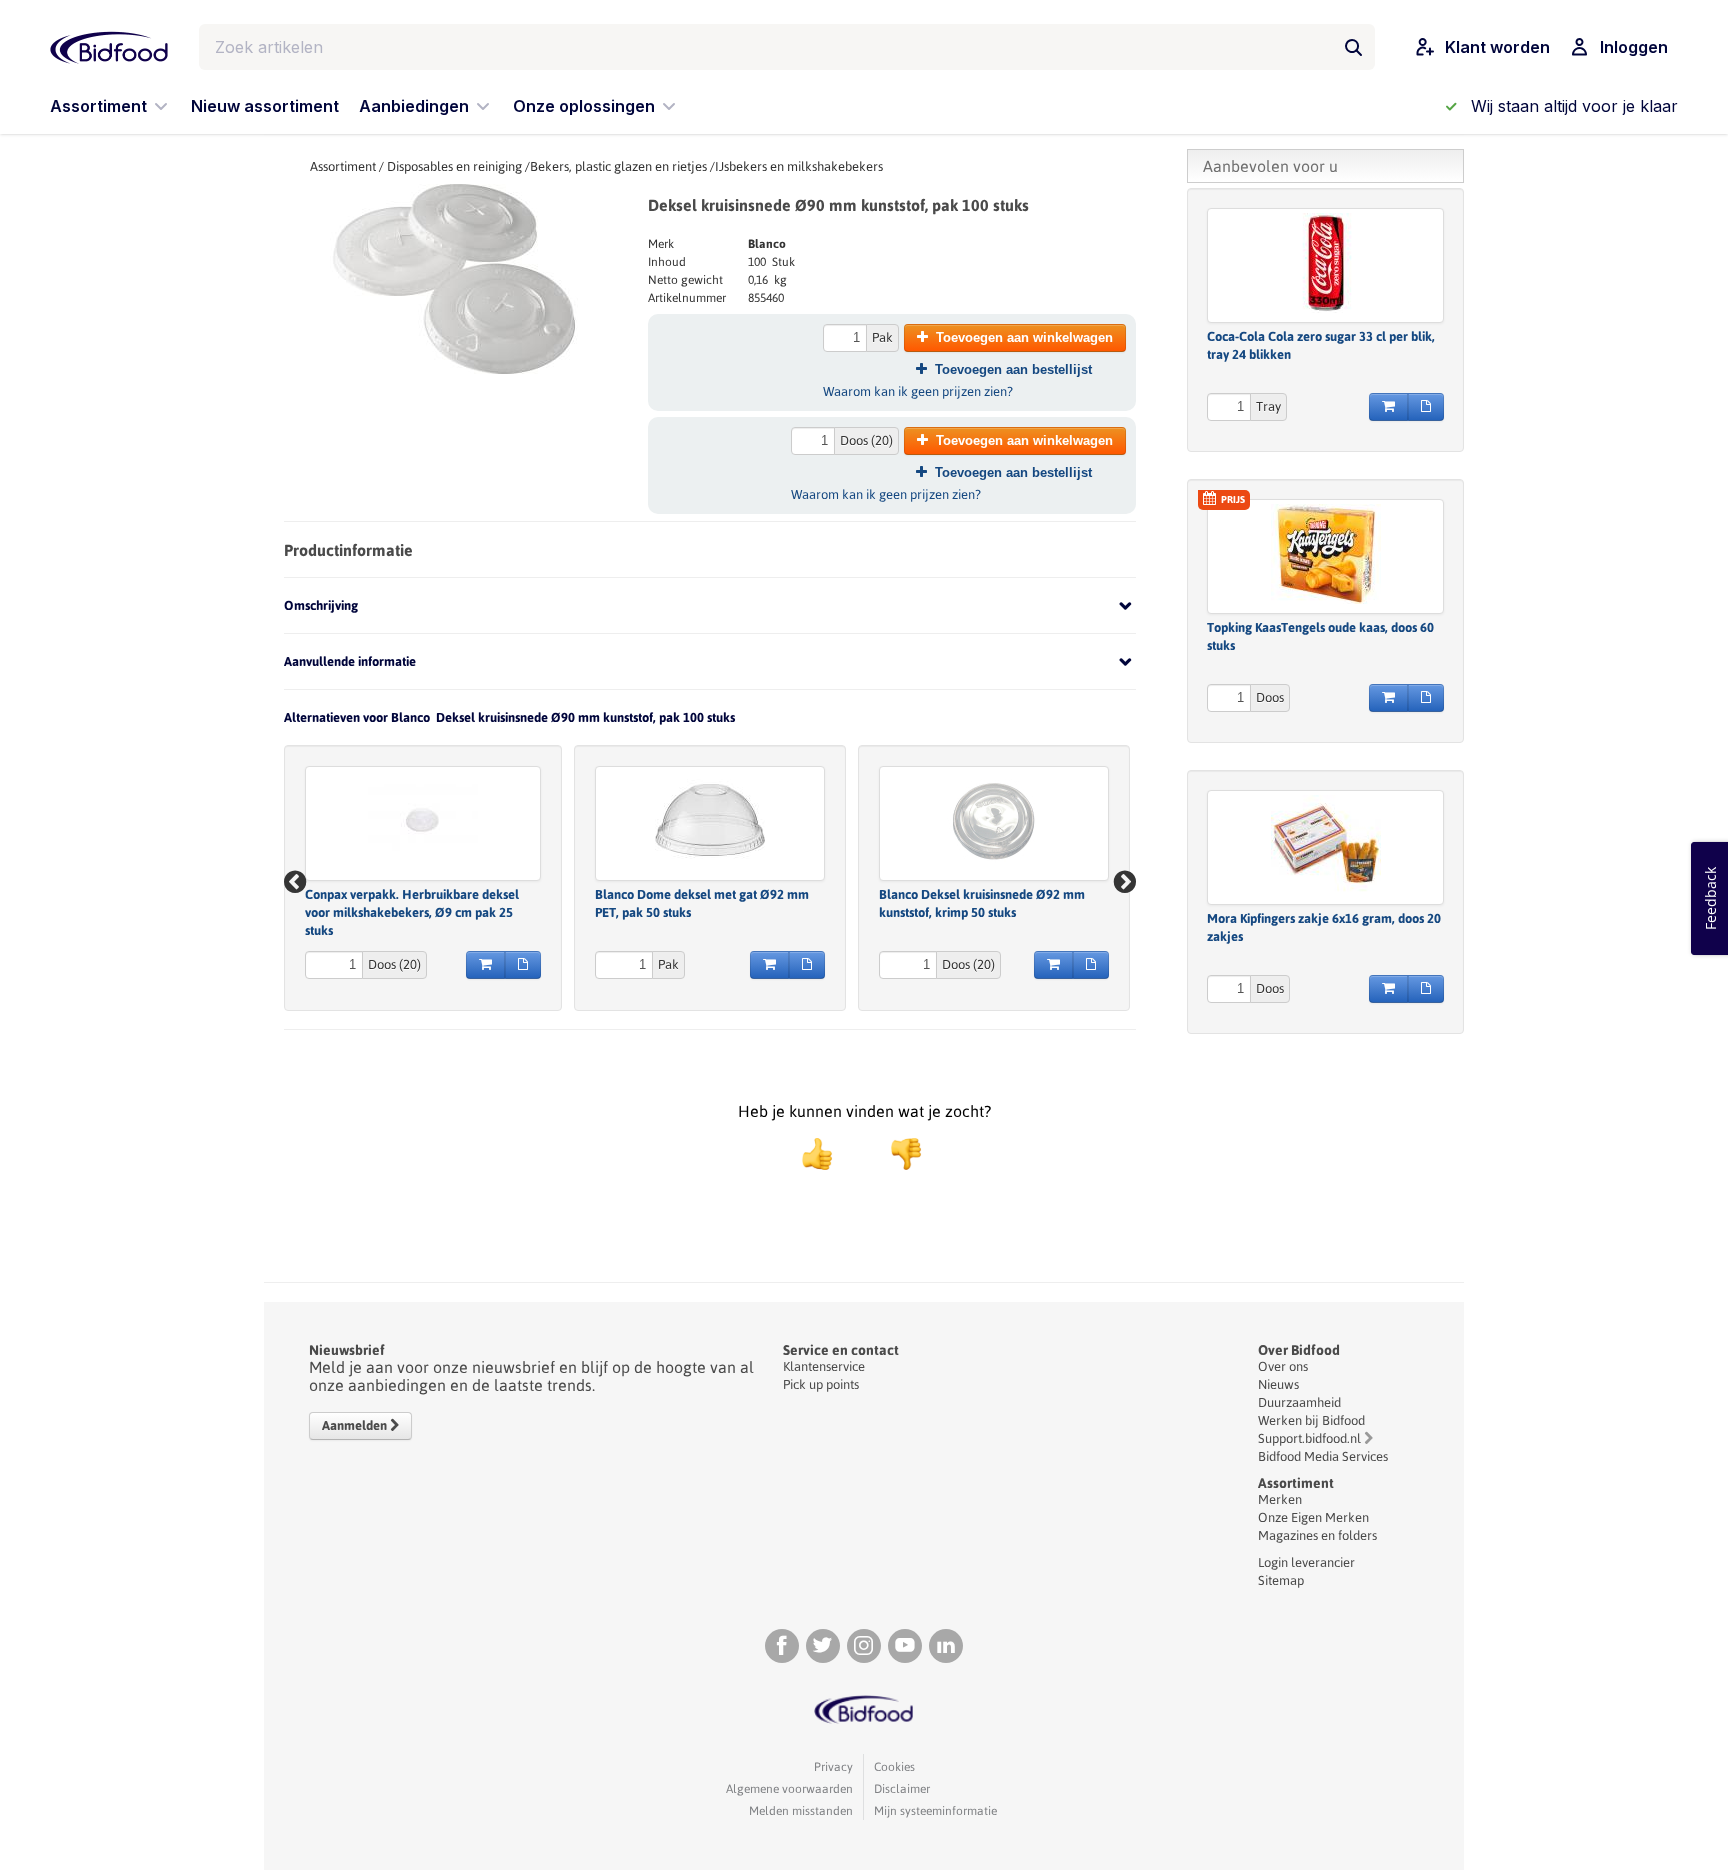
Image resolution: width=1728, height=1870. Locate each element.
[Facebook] (782, 1646)
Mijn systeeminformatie (935, 1811)
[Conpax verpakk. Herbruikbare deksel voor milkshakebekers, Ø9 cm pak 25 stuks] (423, 821)
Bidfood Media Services (1323, 1456)
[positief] (817, 1154)
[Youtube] (905, 1646)
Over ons (1283, 1366)
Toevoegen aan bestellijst (1013, 369)
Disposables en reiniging (454, 166)
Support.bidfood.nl (1309, 1438)
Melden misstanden (801, 1811)
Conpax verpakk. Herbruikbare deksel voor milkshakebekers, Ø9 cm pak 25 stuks (412, 912)
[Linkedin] (946, 1646)
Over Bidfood (1299, 1350)
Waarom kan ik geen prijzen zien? (918, 391)
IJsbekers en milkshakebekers (799, 166)
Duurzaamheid (1299, 1402)
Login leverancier (1306, 1562)
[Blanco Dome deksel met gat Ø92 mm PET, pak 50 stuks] (710, 821)
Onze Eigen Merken (1313, 1517)
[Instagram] (864, 1646)
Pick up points (821, 1384)
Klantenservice (824, 1366)
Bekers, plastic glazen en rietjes (618, 166)
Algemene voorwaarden (789, 1789)
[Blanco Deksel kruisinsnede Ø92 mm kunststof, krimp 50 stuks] (994, 821)
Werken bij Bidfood (1311, 1420)
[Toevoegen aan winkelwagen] (485, 965)
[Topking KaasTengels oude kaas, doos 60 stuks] (1325, 554)
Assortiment (343, 166)
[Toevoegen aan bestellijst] (523, 965)
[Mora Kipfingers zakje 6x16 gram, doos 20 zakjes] (1325, 845)
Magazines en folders (1317, 1535)
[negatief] (896, 1154)
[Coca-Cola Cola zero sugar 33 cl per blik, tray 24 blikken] (1325, 263)
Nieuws (1278, 1384)
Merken (1280, 1499)
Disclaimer (902, 1789)
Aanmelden (356, 1425)
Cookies (894, 1767)
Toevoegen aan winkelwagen (1024, 337)
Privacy (833, 1767)
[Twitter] (823, 1646)
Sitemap (1281, 1580)
